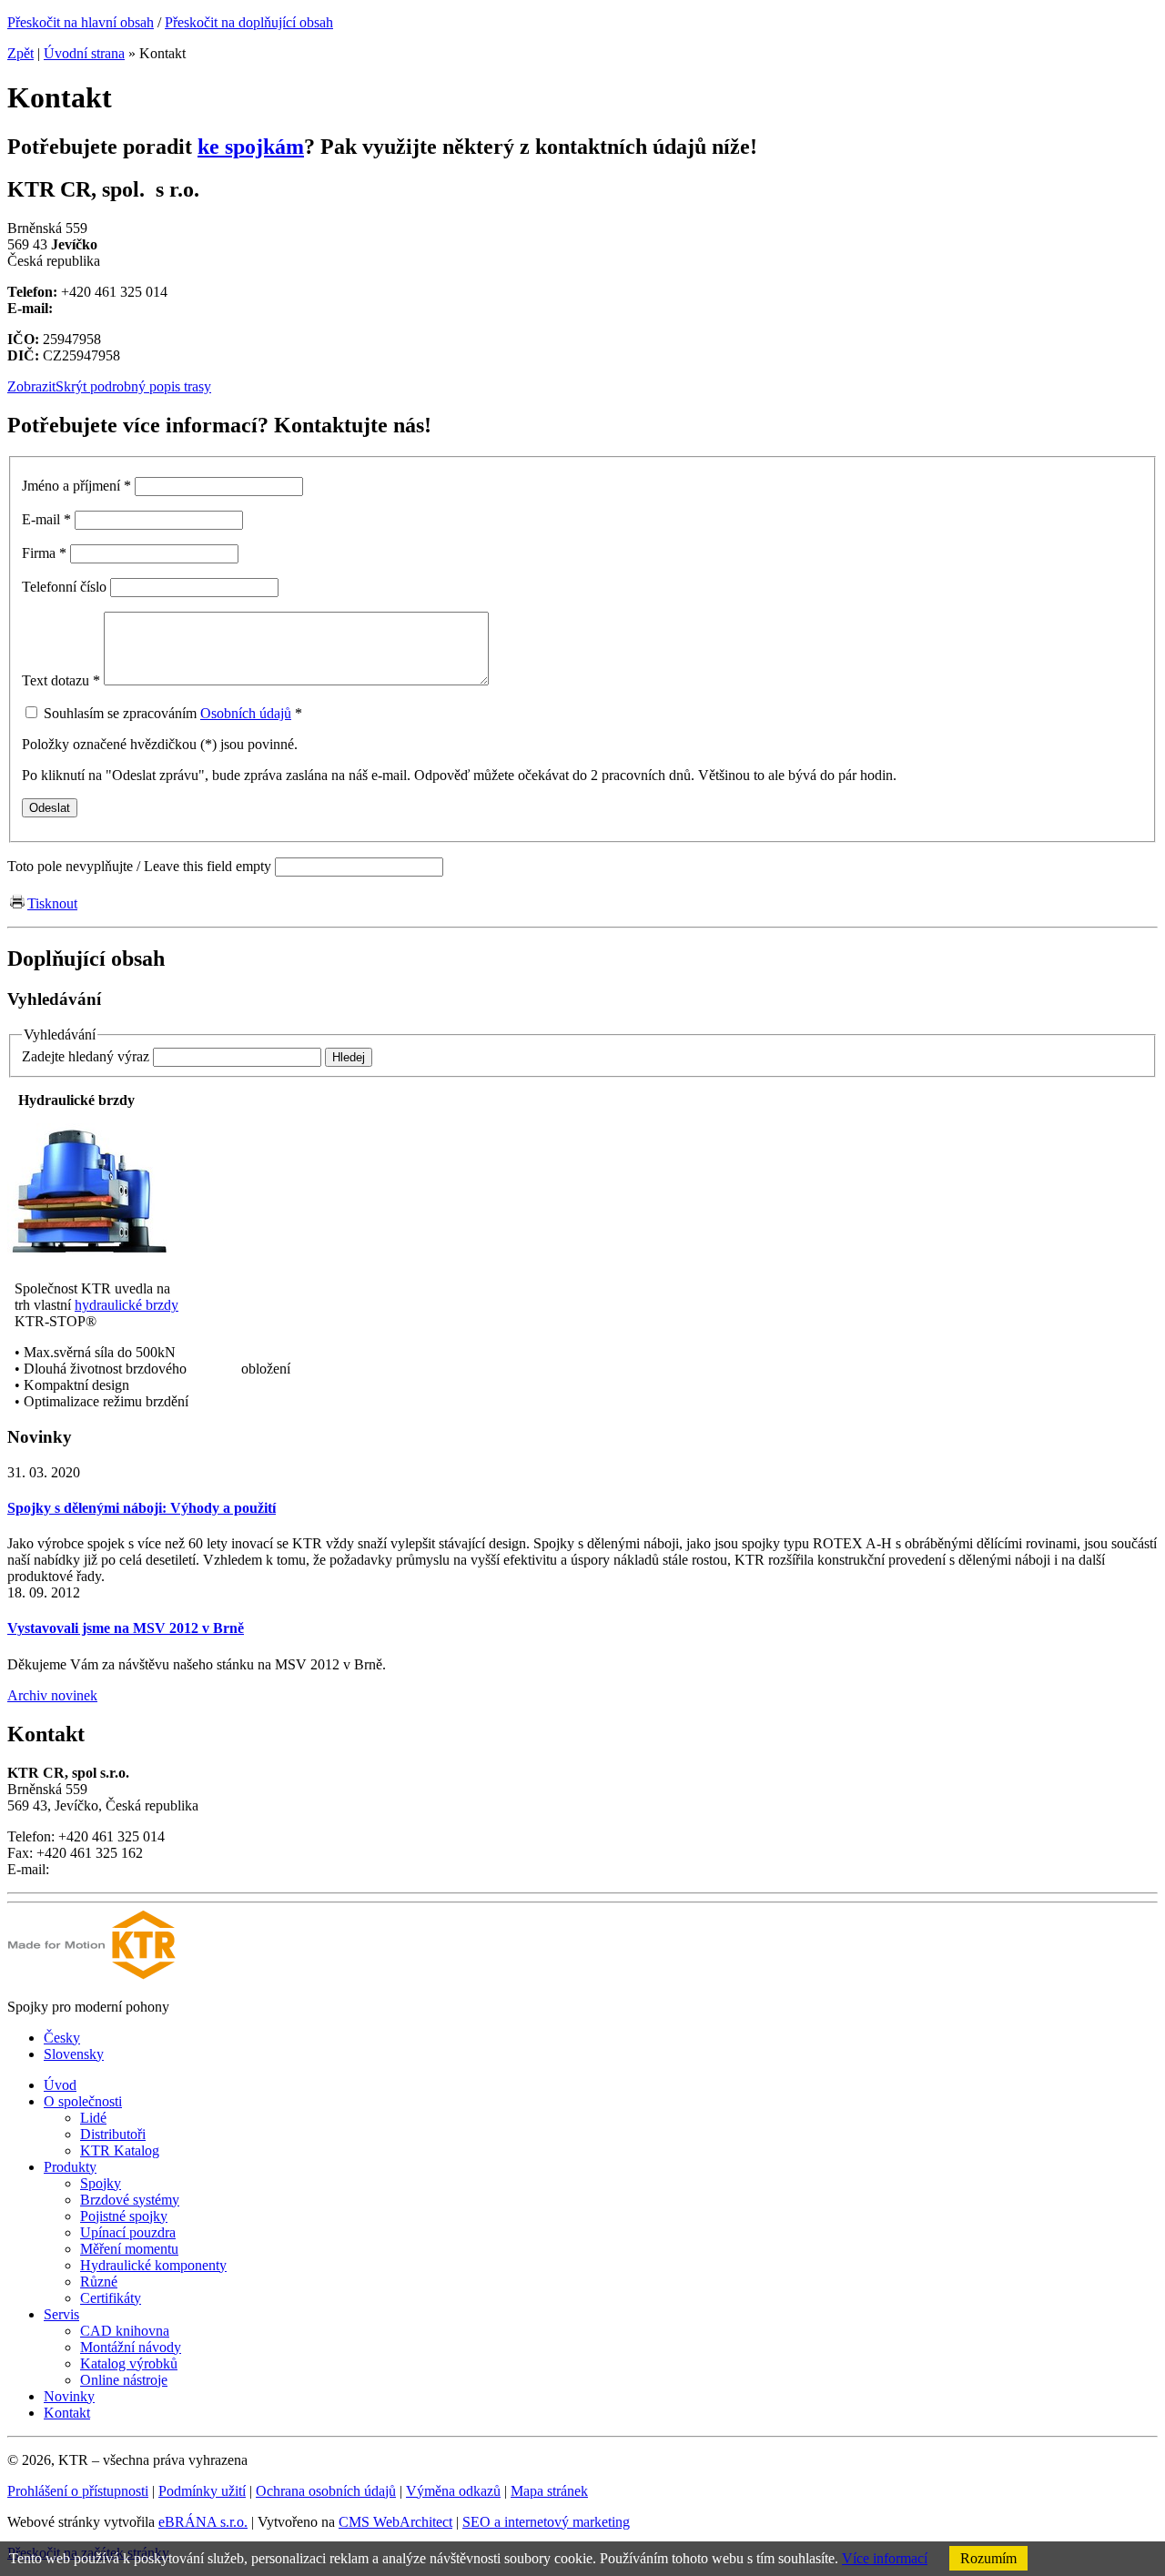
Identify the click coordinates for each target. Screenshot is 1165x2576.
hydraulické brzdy (127, 1305)
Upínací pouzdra (128, 2232)
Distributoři (113, 2134)
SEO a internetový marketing (546, 2522)
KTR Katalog (120, 2150)
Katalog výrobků (129, 2363)
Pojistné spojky (124, 2216)
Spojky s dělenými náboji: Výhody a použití (142, 1508)
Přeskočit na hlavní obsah (81, 22)
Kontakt (67, 2413)
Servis (61, 2314)
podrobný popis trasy (109, 386)
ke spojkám (251, 147)
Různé (99, 2282)
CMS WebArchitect (395, 2522)
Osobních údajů (246, 713)
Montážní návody (131, 2347)
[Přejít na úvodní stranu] (91, 1976)
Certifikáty (111, 2298)
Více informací (885, 2558)
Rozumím (988, 2558)
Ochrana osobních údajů (326, 2491)
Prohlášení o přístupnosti (78, 2491)
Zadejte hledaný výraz (86, 1056)
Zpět (20, 53)
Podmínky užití (202, 2491)
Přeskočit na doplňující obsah (249, 22)
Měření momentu (129, 2249)
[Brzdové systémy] (89, 1258)
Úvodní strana (84, 53)
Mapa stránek (549, 2491)
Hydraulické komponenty (153, 2265)
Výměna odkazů (453, 2491)
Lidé (93, 2118)
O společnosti (83, 2101)
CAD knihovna (125, 2331)
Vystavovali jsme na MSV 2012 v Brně (126, 1628)
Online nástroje (124, 2380)
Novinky (69, 2396)
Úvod (60, 2085)
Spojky (101, 2183)
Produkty (70, 2167)
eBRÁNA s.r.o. (203, 2522)
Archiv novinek (52, 1695)
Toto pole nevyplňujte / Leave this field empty (139, 866)
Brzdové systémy (130, 2200)
